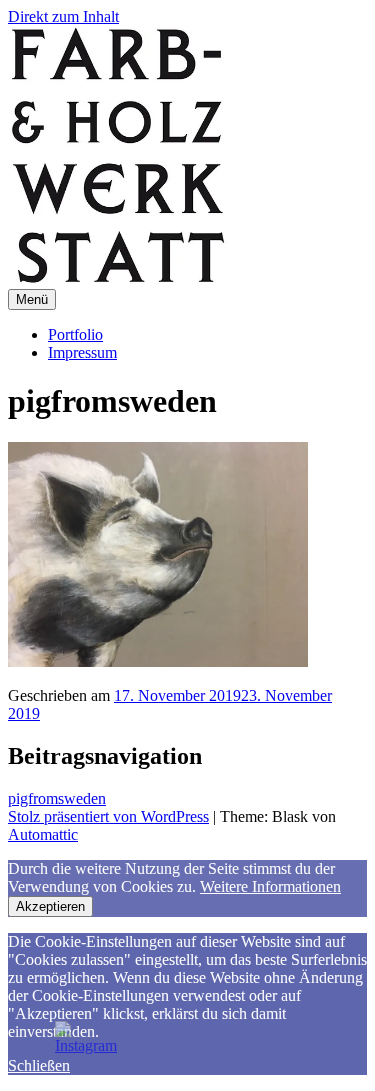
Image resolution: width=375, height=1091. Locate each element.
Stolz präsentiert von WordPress (108, 816)
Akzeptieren (50, 906)
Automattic (43, 834)
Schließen (39, 1065)
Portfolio (75, 334)
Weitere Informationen (270, 886)
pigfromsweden (57, 798)
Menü (32, 299)
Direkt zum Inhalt (63, 16)
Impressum (82, 352)
